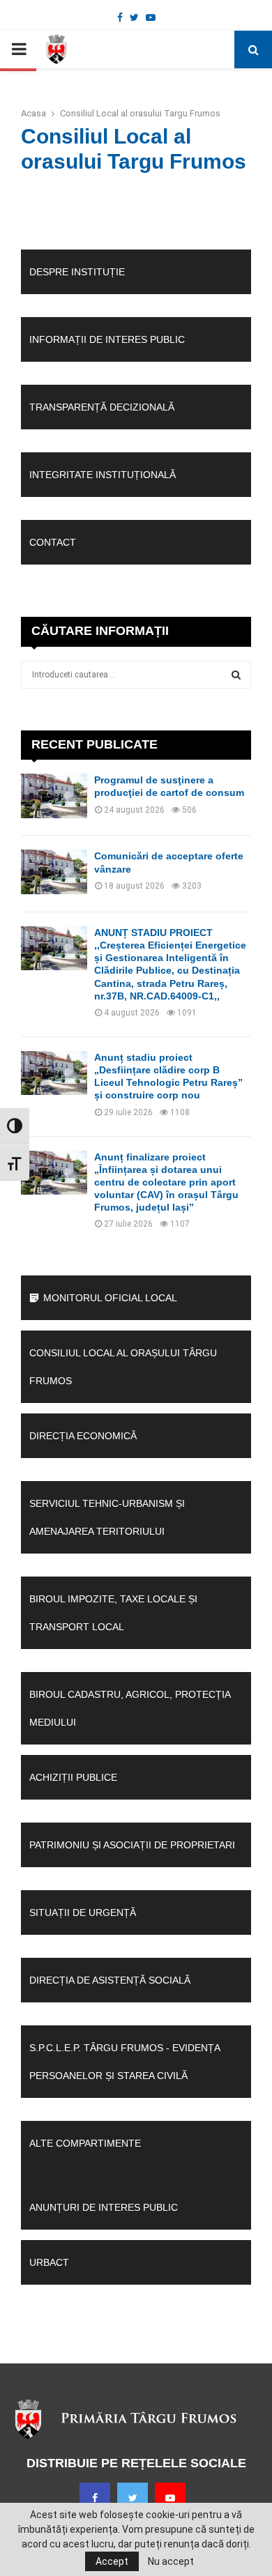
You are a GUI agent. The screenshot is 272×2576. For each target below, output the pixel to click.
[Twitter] (133, 2498)
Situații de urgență (83, 1912)
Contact (53, 542)
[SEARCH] (236, 675)
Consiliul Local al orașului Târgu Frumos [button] (123, 1367)
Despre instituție (77, 272)
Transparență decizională (102, 407)
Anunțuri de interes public (104, 2207)
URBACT (49, 2262)
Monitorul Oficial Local (110, 1298)
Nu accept (171, 2561)
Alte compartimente (85, 2143)
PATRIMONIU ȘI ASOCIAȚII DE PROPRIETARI (132, 1845)
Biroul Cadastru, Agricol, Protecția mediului (130, 1708)
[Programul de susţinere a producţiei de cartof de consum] (54, 796)
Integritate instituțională (103, 475)
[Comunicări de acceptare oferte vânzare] (54, 872)
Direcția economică (83, 1436)
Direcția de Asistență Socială (110, 1980)
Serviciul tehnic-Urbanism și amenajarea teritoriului (107, 1517)
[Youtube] (170, 2498)
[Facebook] (95, 2498)
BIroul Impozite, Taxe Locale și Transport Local (113, 1613)
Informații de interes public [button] (107, 339)
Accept (112, 2561)
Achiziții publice (73, 1777)
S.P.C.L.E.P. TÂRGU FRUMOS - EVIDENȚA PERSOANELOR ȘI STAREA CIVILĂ (124, 2062)
